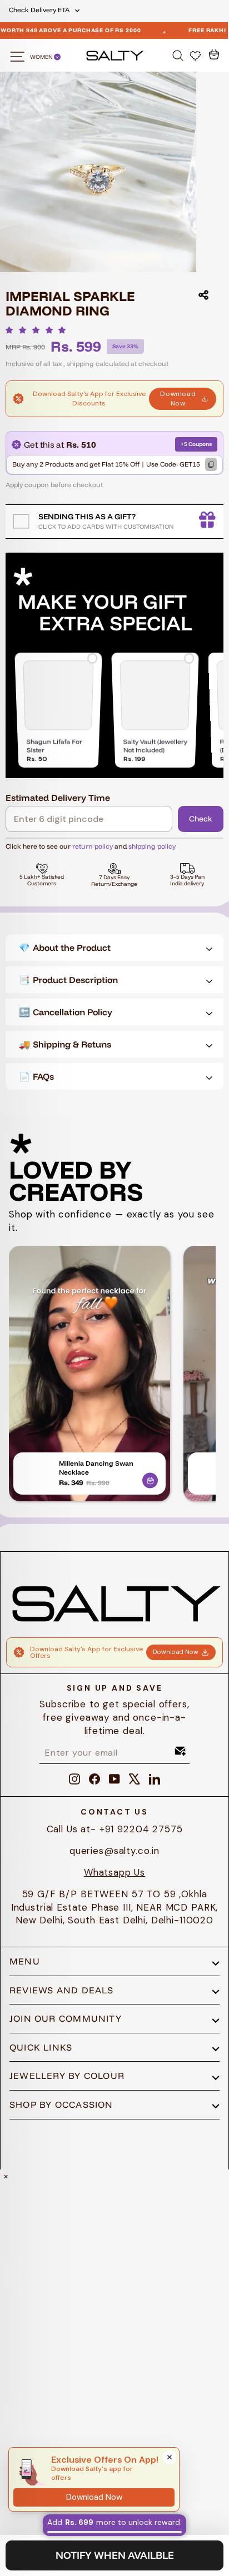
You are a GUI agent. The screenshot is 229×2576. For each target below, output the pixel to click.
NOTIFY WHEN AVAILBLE (115, 2555)
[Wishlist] (196, 55)
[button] (39, 330)
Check (201, 819)
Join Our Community (66, 2018)
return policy (93, 846)
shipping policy (152, 846)
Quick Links (41, 2047)
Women (42, 57)
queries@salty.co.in (114, 1851)
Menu (25, 1961)
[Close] (170, 2457)
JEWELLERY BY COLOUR (67, 2076)
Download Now (178, 399)
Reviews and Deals (62, 1990)
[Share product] (203, 295)
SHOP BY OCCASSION (61, 2104)
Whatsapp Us (114, 1872)
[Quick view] (150, 1479)
